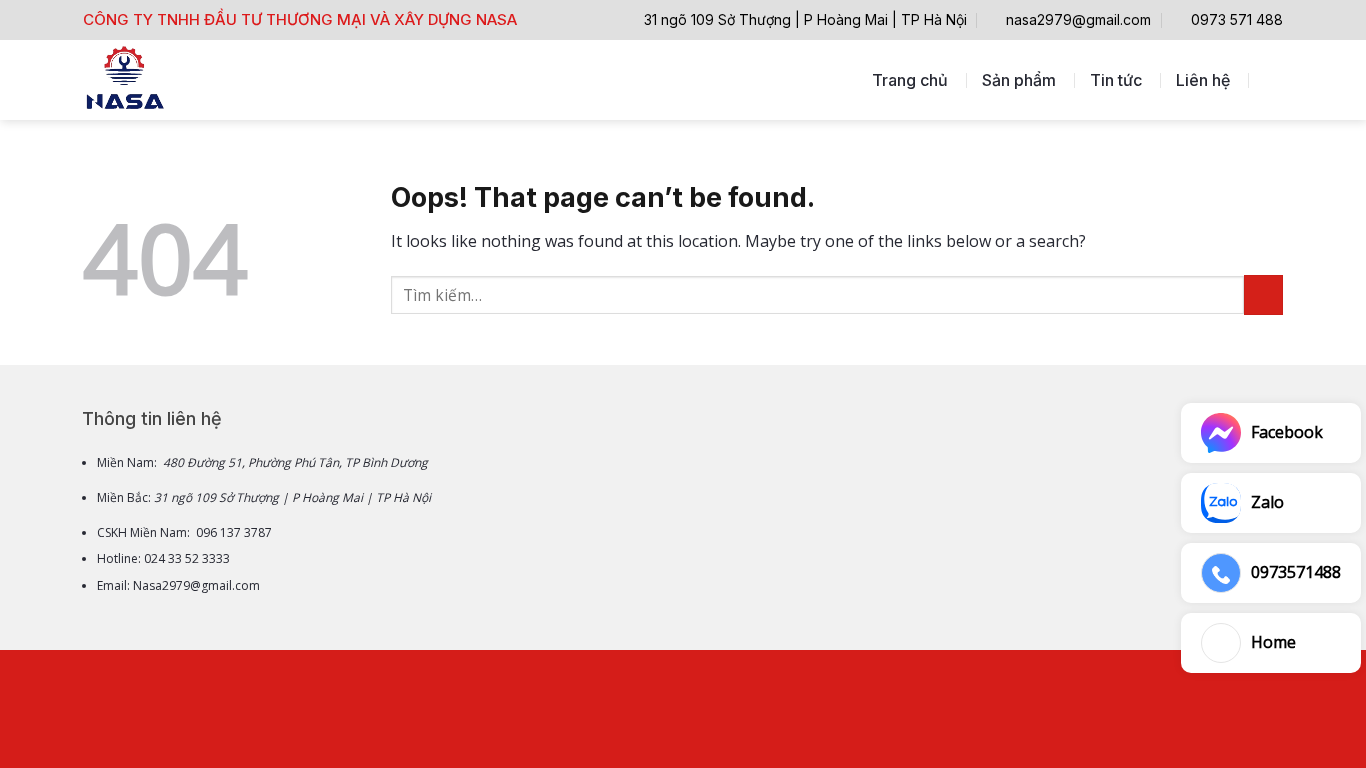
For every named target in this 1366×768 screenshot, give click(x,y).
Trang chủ (910, 80)
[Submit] (1263, 294)
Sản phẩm (1019, 80)
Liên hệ (1203, 80)
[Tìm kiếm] (1273, 79)
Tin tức (1116, 80)
